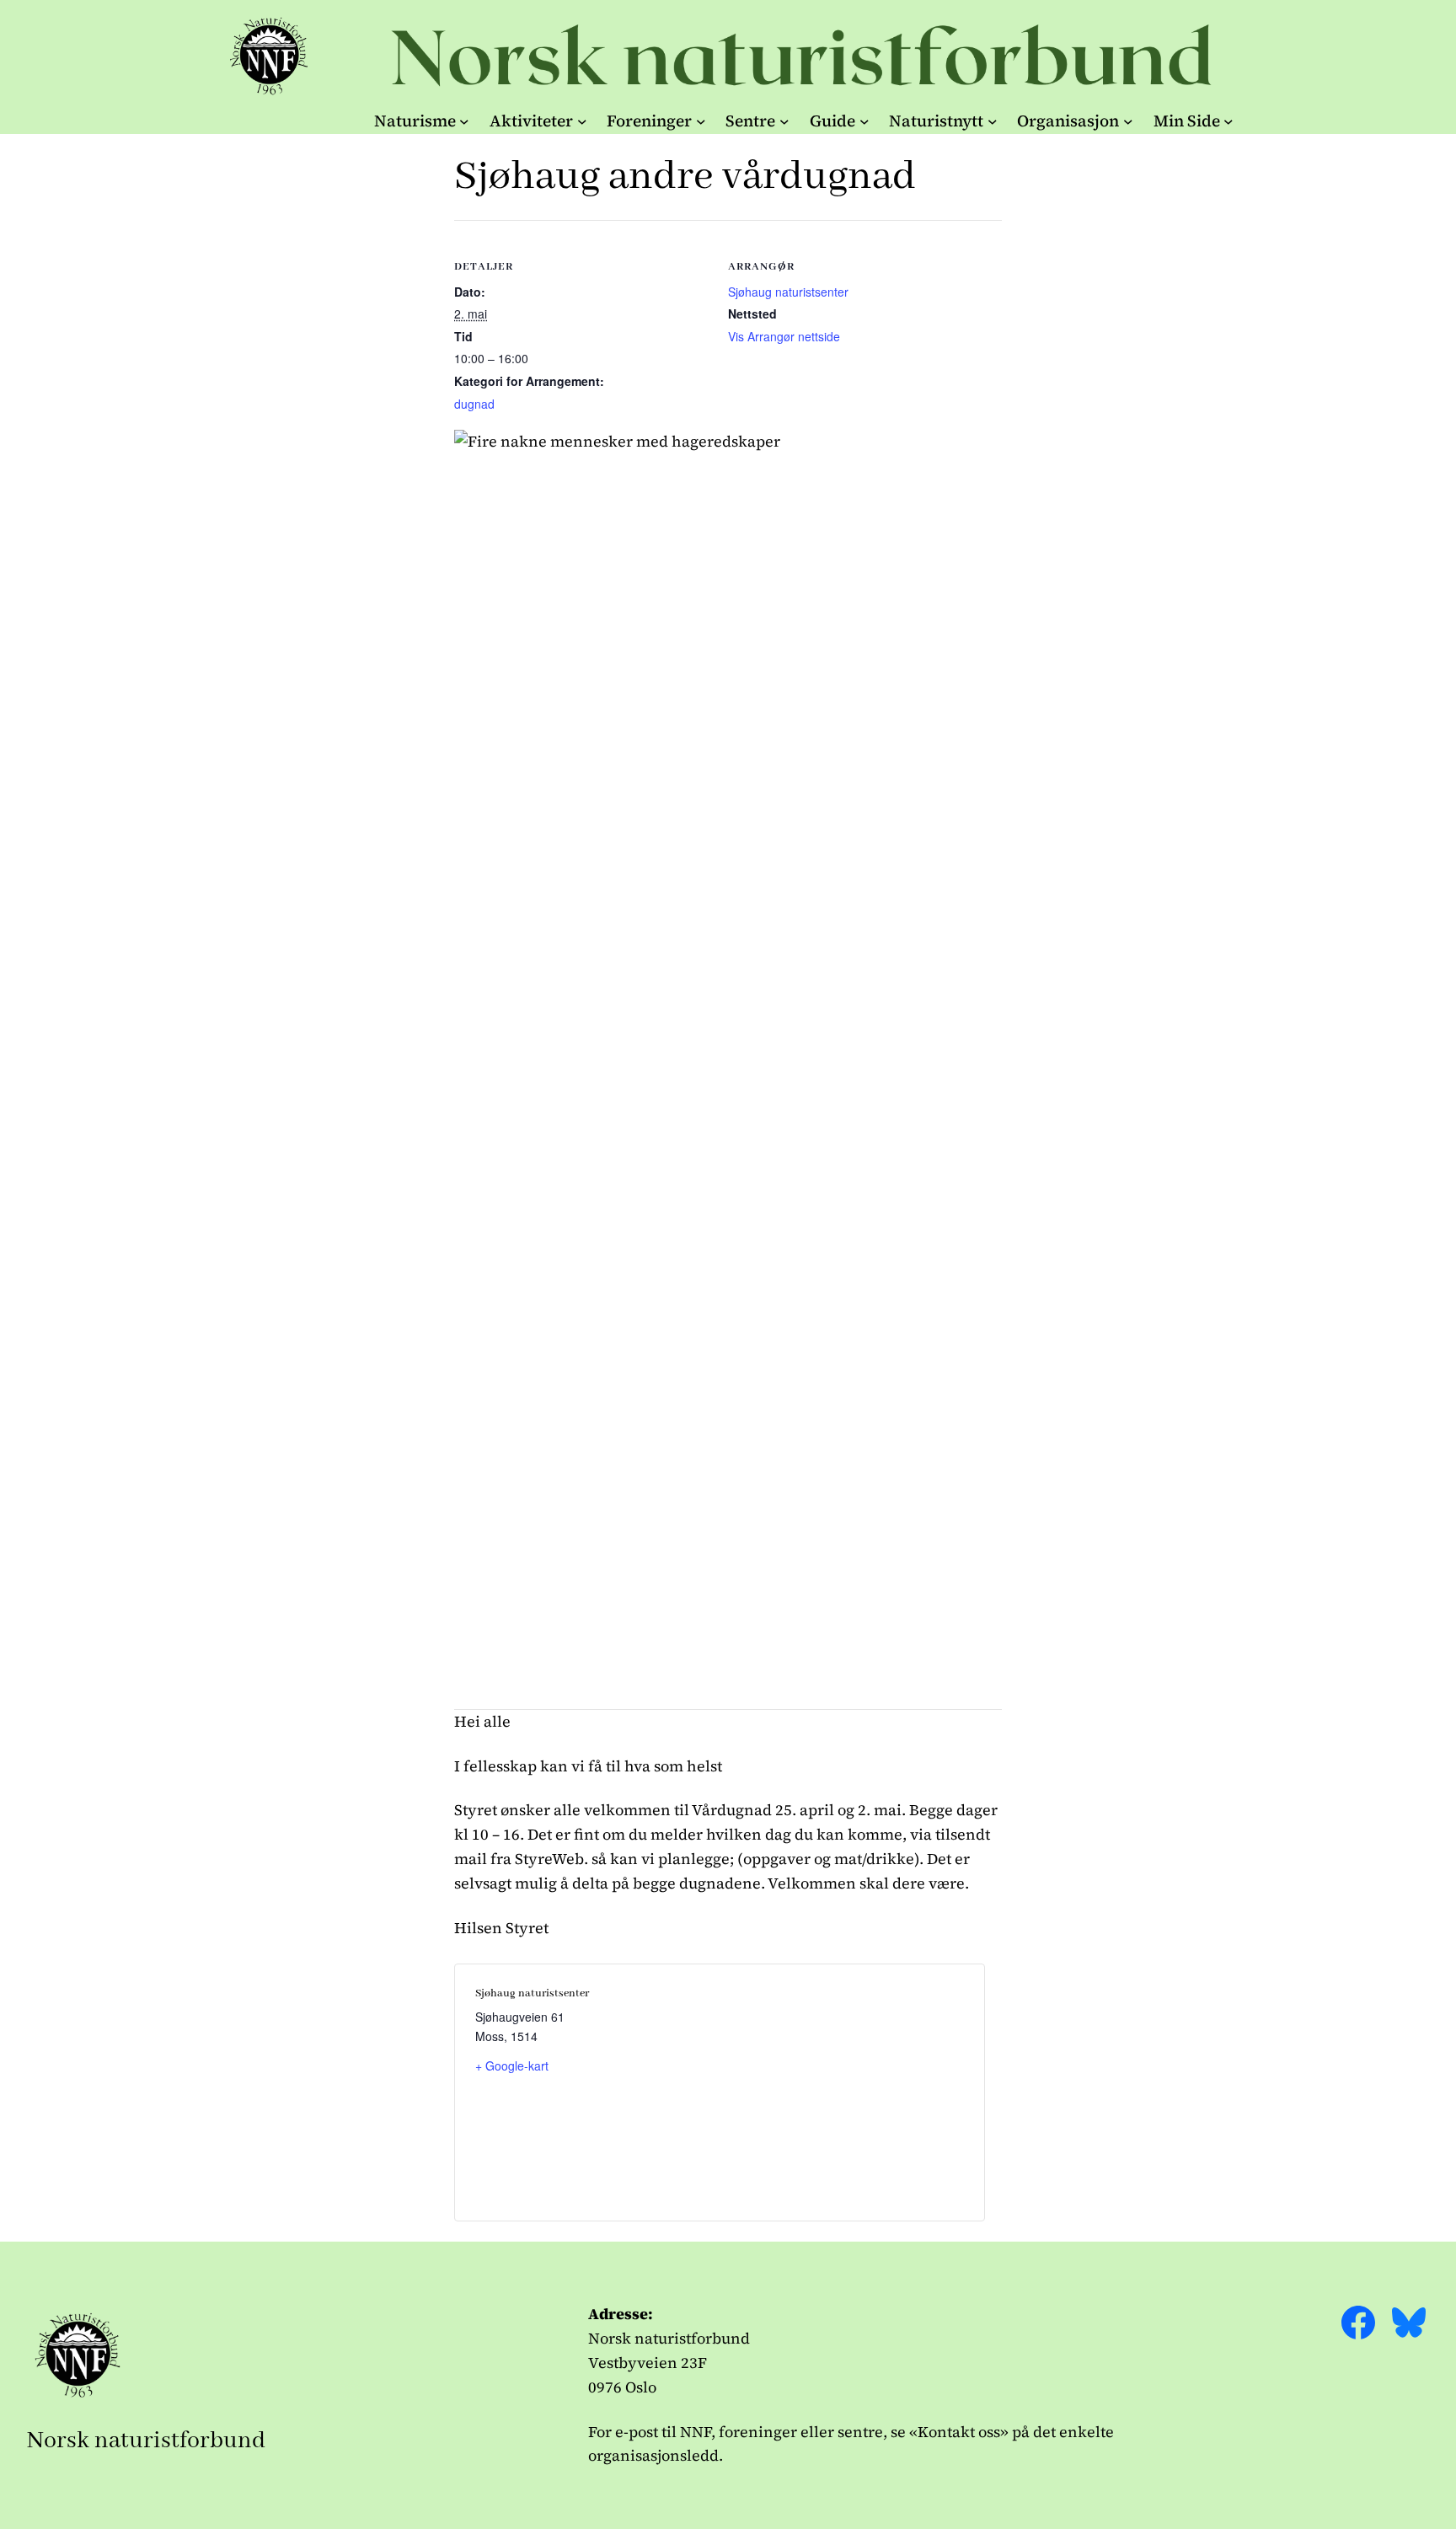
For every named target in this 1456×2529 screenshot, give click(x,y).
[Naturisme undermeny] (464, 121)
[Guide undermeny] (864, 121)
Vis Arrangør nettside (784, 336)
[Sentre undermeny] (784, 121)
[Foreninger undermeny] (701, 121)
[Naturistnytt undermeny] (993, 121)
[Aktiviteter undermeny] (582, 121)
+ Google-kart (512, 2066)
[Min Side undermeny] (1228, 121)
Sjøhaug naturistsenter (788, 292)
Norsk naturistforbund (146, 2441)
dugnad (474, 404)
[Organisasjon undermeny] (1128, 121)
